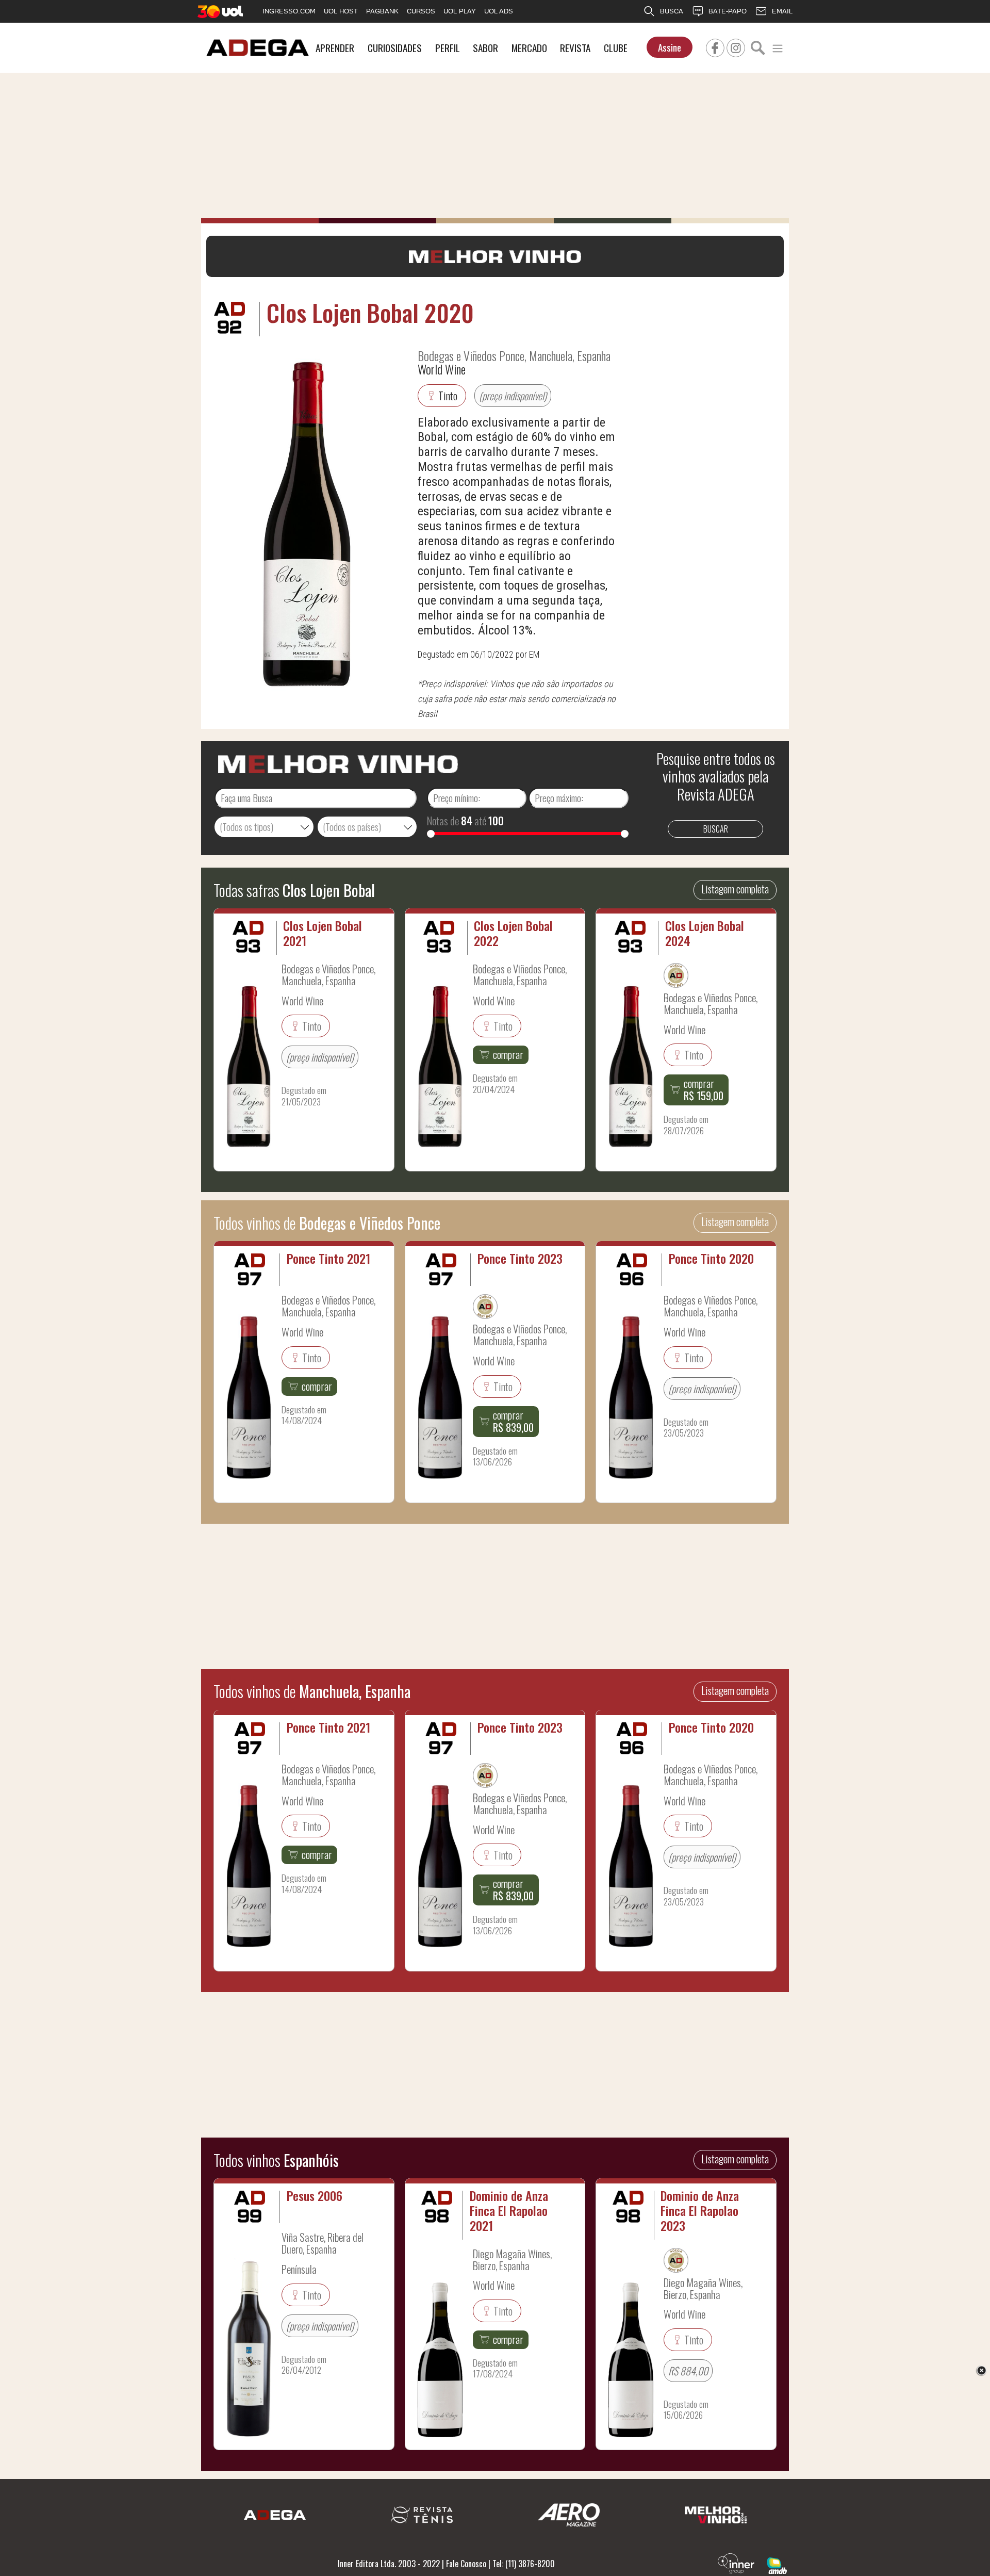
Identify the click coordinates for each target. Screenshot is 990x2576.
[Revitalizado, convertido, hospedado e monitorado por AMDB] (777, 2565)
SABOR (485, 48)
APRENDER (335, 48)
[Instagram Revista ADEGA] (736, 46)
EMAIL (782, 11)
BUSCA (672, 11)
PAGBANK (382, 11)
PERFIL (448, 48)
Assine (670, 47)
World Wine (442, 369)
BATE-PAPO (728, 11)
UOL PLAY (460, 11)
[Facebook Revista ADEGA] (715, 46)
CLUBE (616, 48)
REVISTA (575, 48)
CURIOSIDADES (395, 48)
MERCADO (529, 48)
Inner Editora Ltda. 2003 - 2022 (389, 2564)
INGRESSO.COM (289, 11)
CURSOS (421, 11)
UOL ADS (499, 11)
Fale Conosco (466, 2564)
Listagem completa (735, 889)
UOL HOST (341, 11)
